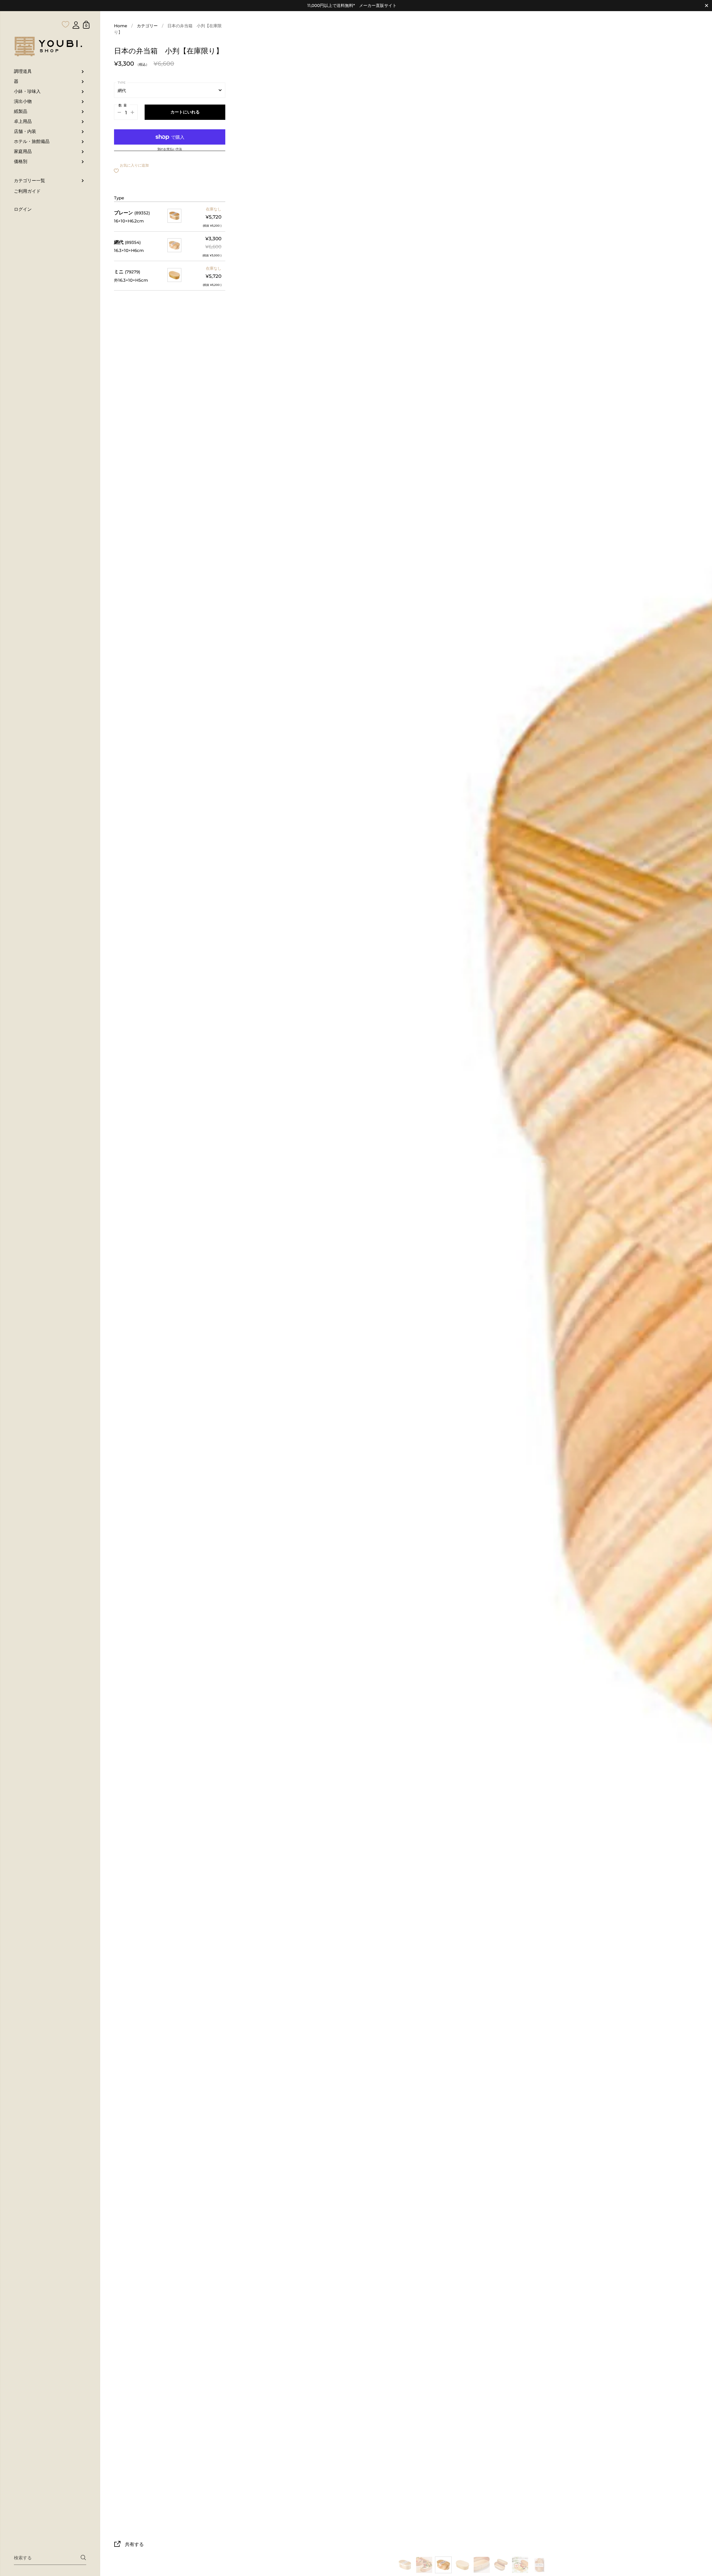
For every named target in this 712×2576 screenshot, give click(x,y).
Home (121, 26)
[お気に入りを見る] (66, 13)
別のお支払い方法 (170, 149)
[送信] (83, 2558)
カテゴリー (147, 26)
